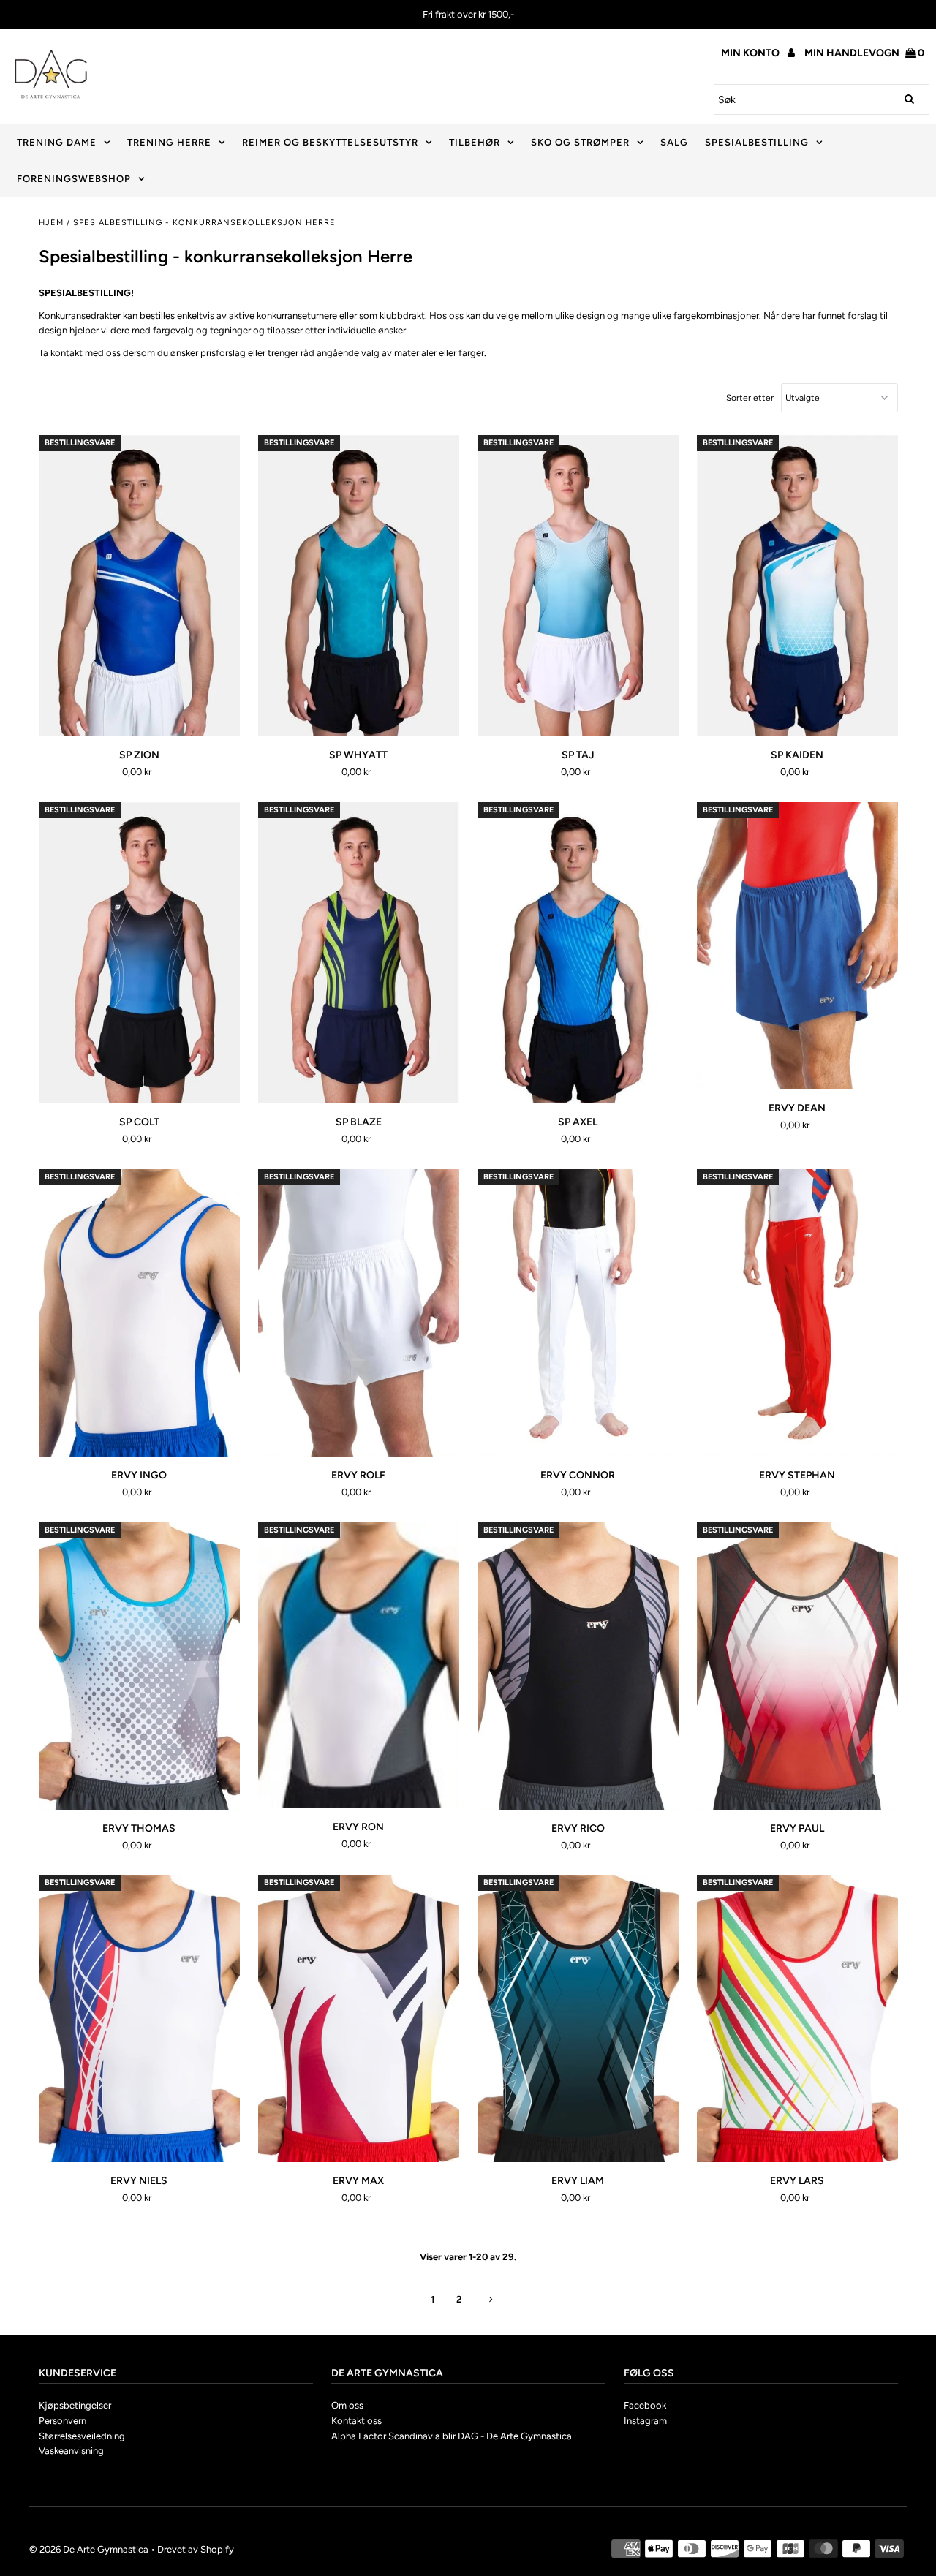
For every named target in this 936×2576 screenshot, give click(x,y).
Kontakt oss (356, 2421)
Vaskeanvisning (71, 2451)
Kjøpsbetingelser (75, 2405)
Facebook (645, 2405)
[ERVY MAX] (359, 2018)
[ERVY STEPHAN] (797, 1313)
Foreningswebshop (74, 179)
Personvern (63, 2421)
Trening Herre (169, 142)
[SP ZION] (139, 586)
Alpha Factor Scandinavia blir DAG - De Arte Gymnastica (452, 2436)
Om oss (347, 2405)
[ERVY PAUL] (797, 1666)
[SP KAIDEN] (797, 586)
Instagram (645, 2421)
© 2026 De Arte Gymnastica (89, 2549)
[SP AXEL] (578, 953)
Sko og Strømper (580, 142)
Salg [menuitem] (674, 142)
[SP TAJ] (578, 586)
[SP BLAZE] (359, 953)
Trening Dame (57, 142)
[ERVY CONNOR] (578, 1313)
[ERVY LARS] (797, 2018)
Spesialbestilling (757, 142)
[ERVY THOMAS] (139, 1666)
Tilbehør (475, 142)
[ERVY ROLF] (359, 1313)
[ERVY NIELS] (139, 2018)
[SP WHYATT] (359, 586)
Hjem (51, 223)
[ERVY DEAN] (797, 946)
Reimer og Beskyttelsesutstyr (330, 142)
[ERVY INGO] (139, 1313)
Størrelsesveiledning (82, 2436)
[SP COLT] (139, 953)
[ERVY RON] (359, 1665)
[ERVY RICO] (578, 1666)
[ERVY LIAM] (578, 2018)
